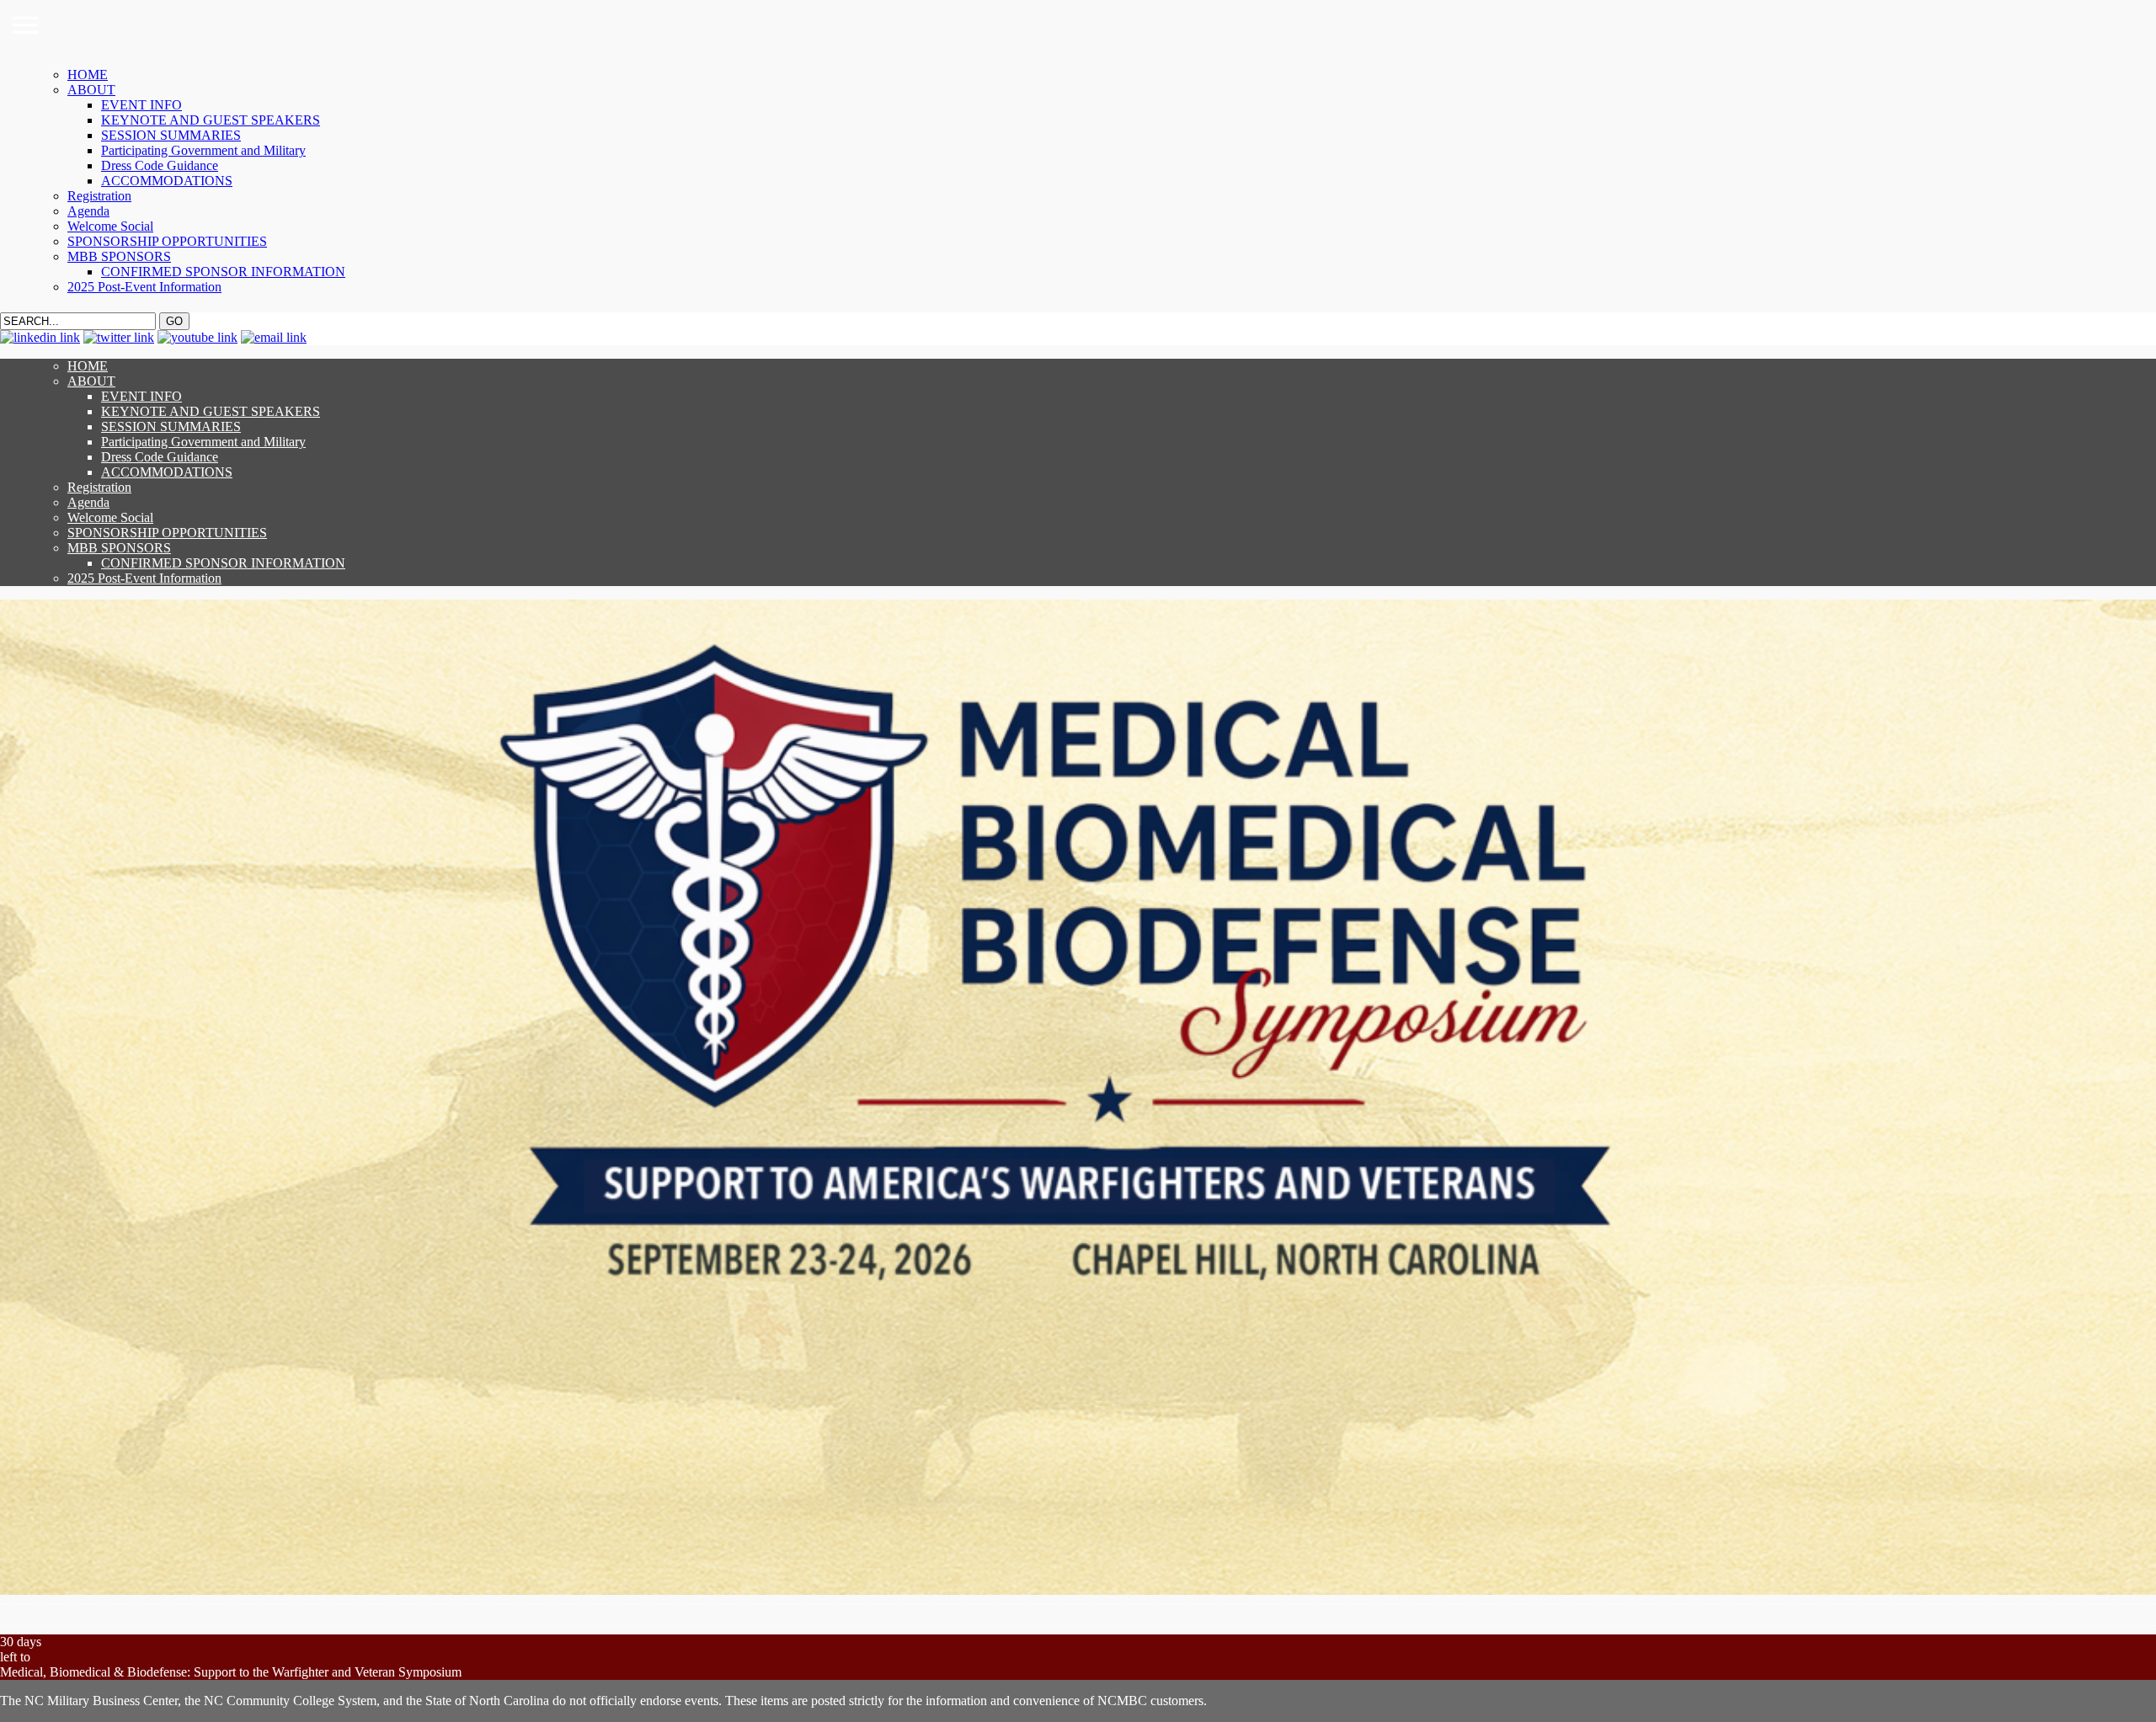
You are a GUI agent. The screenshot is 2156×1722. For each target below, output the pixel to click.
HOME (88, 75)
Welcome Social (110, 226)
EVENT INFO (141, 105)
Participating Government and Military (203, 150)
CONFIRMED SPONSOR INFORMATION (223, 272)
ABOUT (91, 90)
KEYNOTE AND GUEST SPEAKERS (211, 120)
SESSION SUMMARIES (171, 135)
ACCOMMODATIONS (167, 181)
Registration (99, 196)
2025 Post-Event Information (144, 287)
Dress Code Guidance (160, 165)
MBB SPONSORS (119, 256)
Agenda (88, 211)
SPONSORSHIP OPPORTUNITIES (167, 241)
